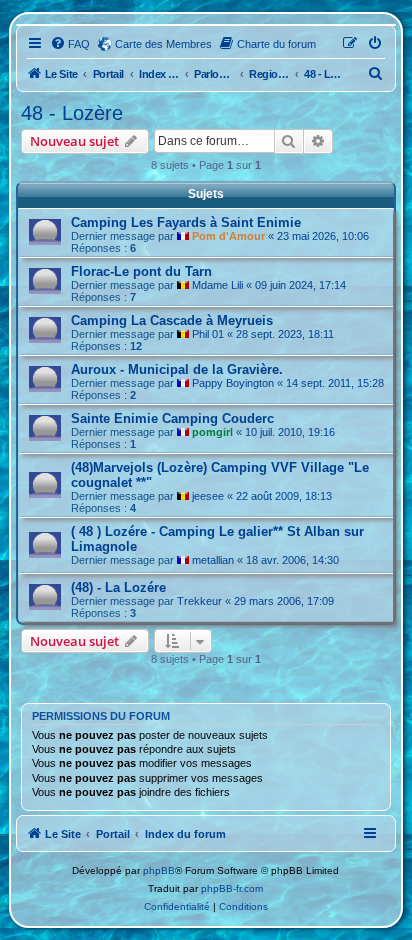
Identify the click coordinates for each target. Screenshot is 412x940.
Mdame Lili (217, 285)
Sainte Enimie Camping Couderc (172, 418)
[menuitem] (70, 44)
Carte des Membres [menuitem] (163, 44)
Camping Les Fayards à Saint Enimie (186, 222)
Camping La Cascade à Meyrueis (172, 320)
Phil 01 (208, 334)
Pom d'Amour (228, 236)
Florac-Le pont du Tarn (141, 271)
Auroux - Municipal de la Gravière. (177, 369)
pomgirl (212, 432)
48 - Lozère (72, 113)
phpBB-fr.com (232, 888)
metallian (213, 560)
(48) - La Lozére (118, 587)
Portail (108, 74)
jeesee (208, 496)
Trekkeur (199, 601)
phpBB (159, 870)
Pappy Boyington (233, 383)
